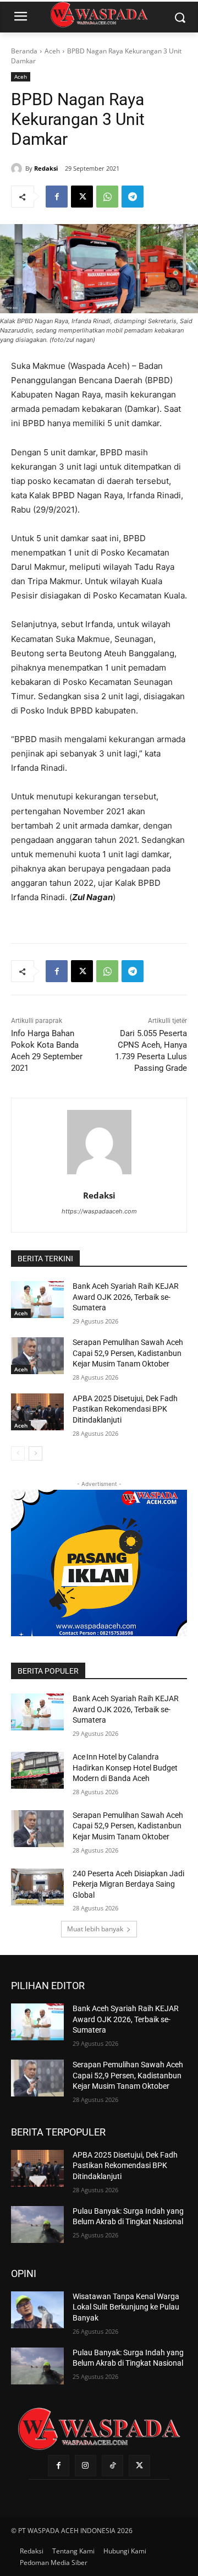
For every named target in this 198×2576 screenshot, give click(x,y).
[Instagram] (86, 2466)
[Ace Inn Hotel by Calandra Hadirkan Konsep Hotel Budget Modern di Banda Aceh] (37, 1770)
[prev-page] (18, 1453)
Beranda (24, 51)
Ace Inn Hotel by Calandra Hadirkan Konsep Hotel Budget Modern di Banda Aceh (125, 1768)
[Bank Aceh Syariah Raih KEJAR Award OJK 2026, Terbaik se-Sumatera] (37, 1300)
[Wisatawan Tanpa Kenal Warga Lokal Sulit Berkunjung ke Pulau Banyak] (37, 2310)
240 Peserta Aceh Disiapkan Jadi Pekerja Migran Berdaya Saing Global (128, 1884)
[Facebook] (57, 197)
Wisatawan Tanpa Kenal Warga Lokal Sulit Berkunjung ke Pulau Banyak (126, 2307)
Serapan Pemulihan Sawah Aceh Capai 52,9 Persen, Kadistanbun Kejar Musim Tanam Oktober (128, 1353)
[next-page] (35, 1453)
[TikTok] (112, 2466)
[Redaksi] (18, 168)
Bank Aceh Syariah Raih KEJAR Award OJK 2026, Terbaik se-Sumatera (126, 1297)
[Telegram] (133, 197)
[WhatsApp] (107, 197)
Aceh (52, 51)
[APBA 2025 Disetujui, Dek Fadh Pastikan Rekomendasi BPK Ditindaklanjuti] (37, 1412)
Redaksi (46, 168)
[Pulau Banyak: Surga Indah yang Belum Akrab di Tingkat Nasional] (37, 2224)
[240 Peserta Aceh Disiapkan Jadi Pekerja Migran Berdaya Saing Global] (37, 1887)
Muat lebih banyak (95, 1929)
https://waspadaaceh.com (99, 1211)
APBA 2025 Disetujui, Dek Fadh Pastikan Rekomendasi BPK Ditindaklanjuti (125, 1409)
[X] (82, 197)
